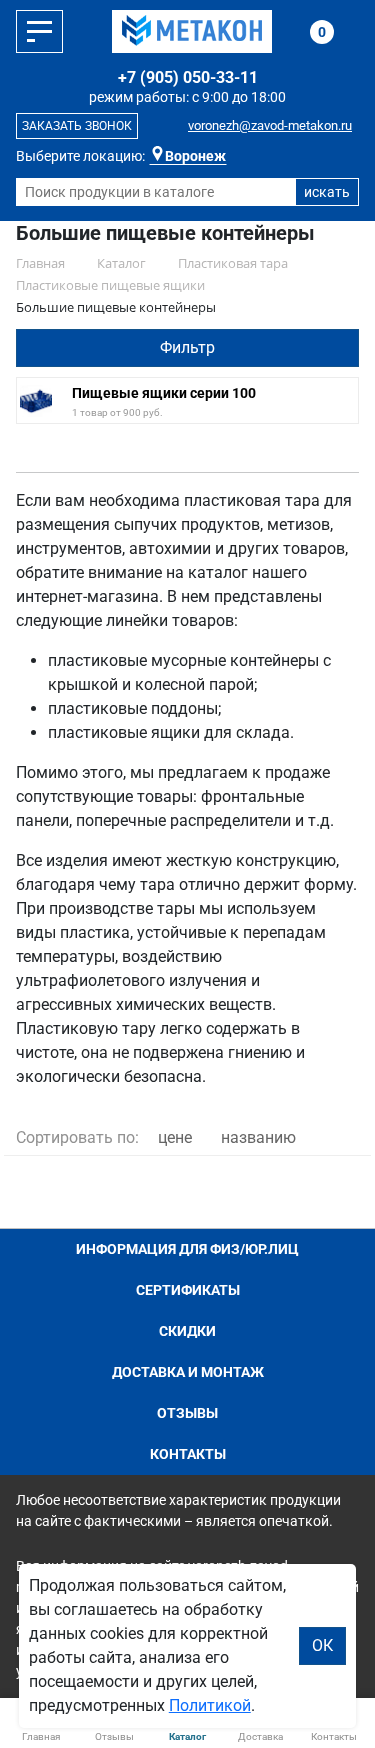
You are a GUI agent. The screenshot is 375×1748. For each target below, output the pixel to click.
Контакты (188, 1454)
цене (175, 1137)
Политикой (210, 1705)
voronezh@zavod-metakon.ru (270, 125)
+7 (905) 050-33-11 (188, 77)
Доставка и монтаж (188, 1372)
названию (258, 1137)
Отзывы (187, 1413)
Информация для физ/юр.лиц (187, 1249)
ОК (322, 1645)
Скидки (187, 1331)
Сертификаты (188, 1290)
